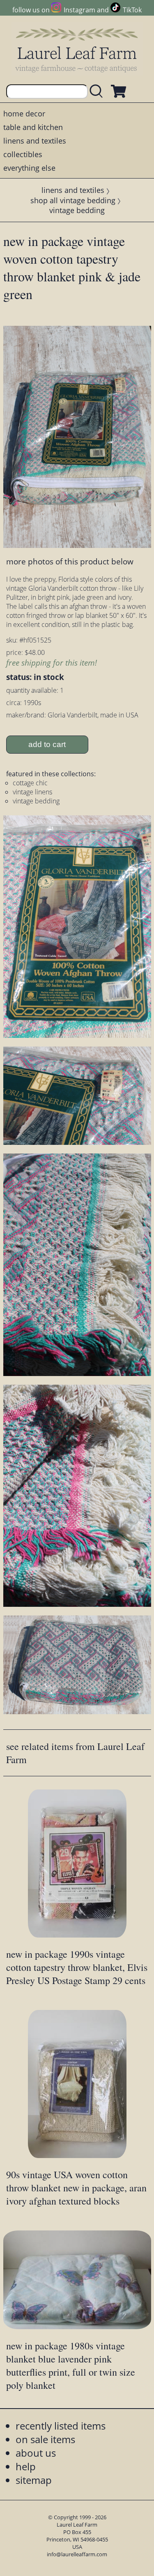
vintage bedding (77, 210)
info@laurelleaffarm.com (77, 2554)
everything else (29, 168)
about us (36, 2453)
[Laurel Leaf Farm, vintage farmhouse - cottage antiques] (77, 50)
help (26, 2466)
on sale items (45, 2439)
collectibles (23, 154)
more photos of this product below (70, 561)
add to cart (47, 744)
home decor (24, 114)
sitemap (34, 2480)
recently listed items (61, 2426)
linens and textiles (35, 141)
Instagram (79, 10)
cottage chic (30, 783)
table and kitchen (33, 127)
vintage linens (32, 792)
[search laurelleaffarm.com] (98, 92)
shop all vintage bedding (73, 200)
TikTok (132, 10)
